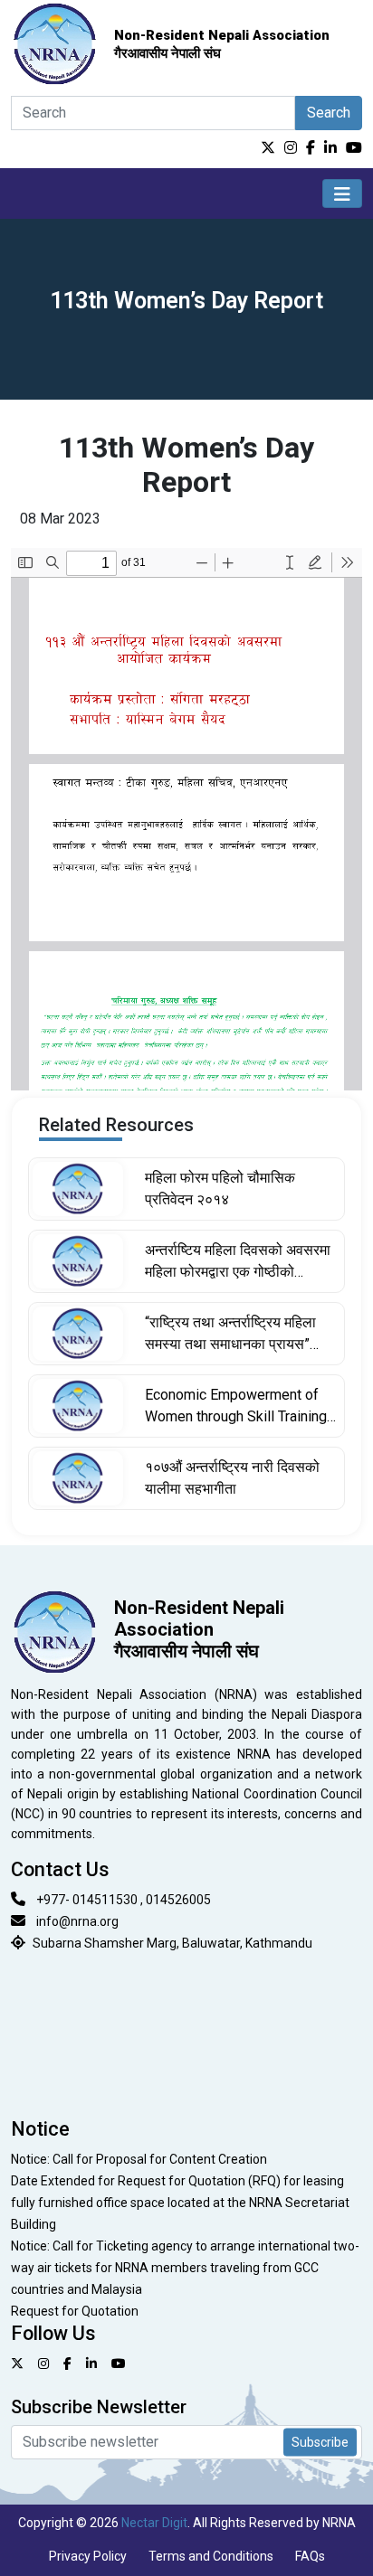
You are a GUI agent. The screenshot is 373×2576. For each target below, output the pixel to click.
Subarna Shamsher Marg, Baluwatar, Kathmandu (172, 1943)
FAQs (310, 2556)
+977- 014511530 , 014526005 (124, 1900)
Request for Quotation (75, 2311)
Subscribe (320, 2441)
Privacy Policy (88, 2556)
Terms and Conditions (211, 2556)
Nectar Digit (154, 2523)
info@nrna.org (77, 1921)
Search (329, 113)
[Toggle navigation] (342, 193)
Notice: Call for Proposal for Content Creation (139, 2159)
